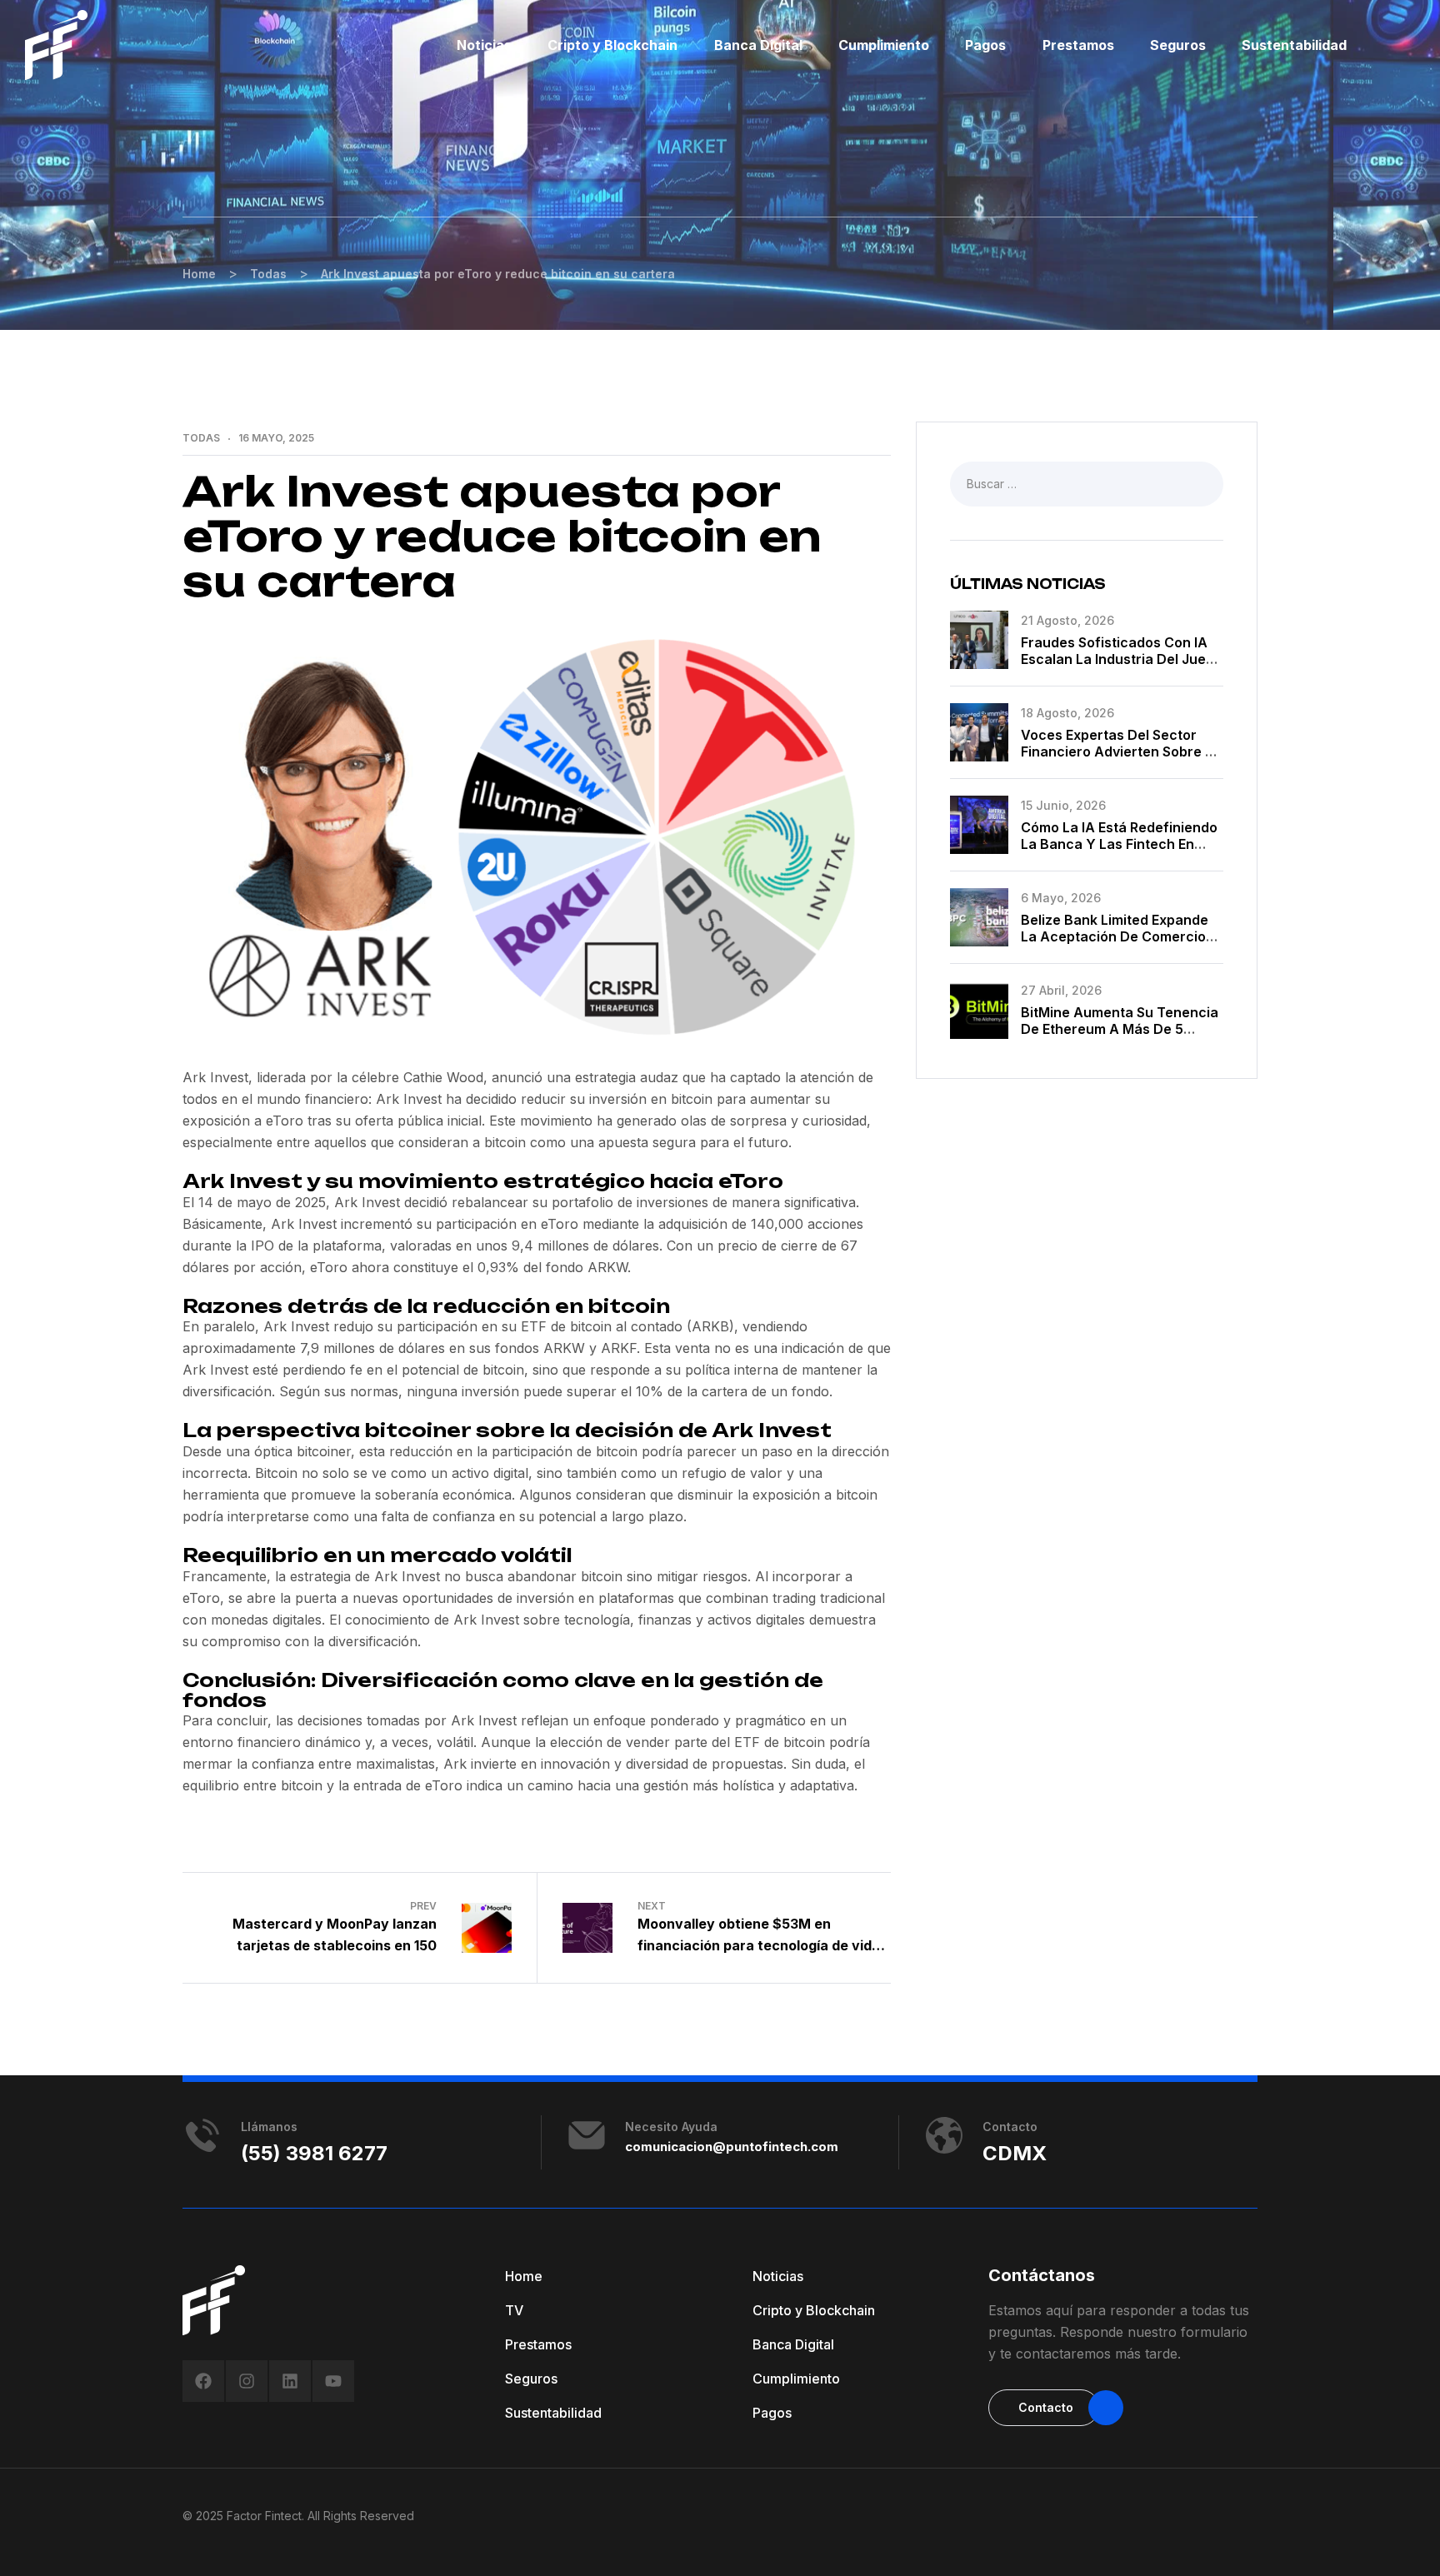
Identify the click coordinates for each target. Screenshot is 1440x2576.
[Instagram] (247, 2381)
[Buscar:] (1087, 483)
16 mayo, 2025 (276, 438)
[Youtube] (333, 2381)
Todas (201, 438)
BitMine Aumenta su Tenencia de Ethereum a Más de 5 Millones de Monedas (1120, 1029)
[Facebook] (203, 2381)
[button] (1044, 2408)
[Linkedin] (290, 2381)
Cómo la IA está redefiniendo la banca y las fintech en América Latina (1119, 844)
